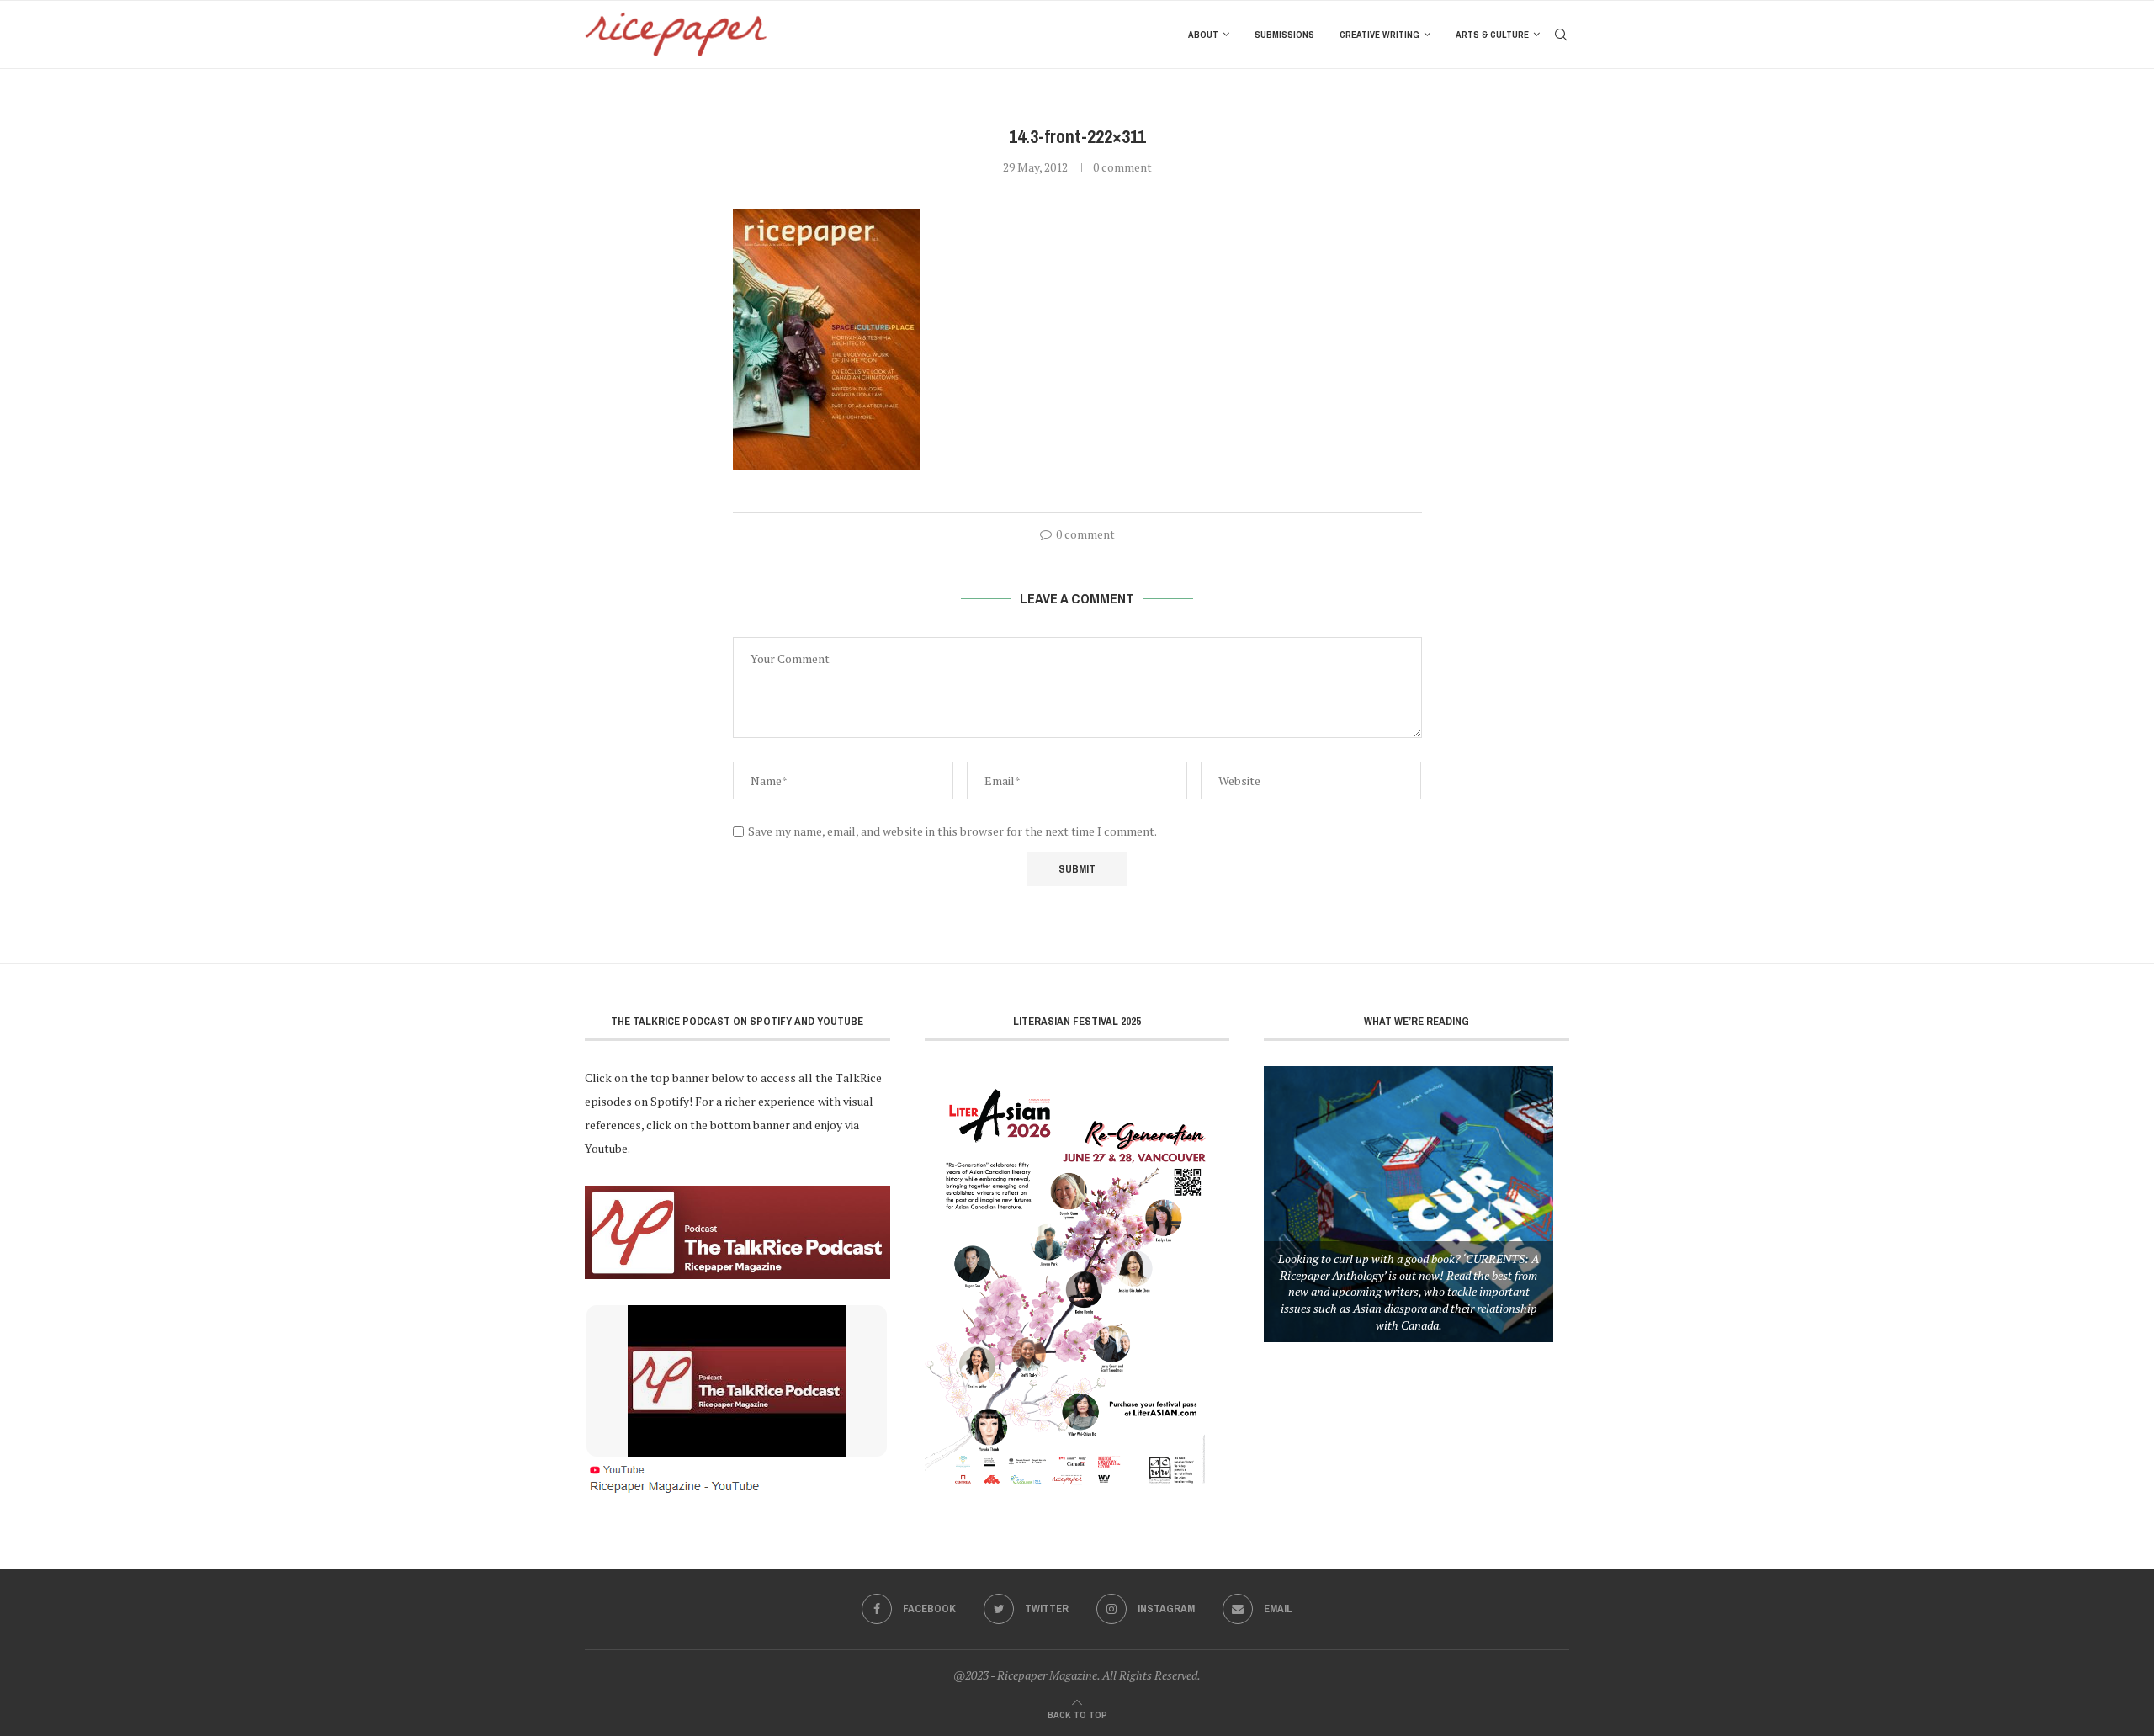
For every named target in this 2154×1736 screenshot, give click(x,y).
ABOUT (1203, 35)
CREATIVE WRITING (1379, 35)
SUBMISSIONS (1284, 35)
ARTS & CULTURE (1492, 35)
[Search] (1561, 35)
